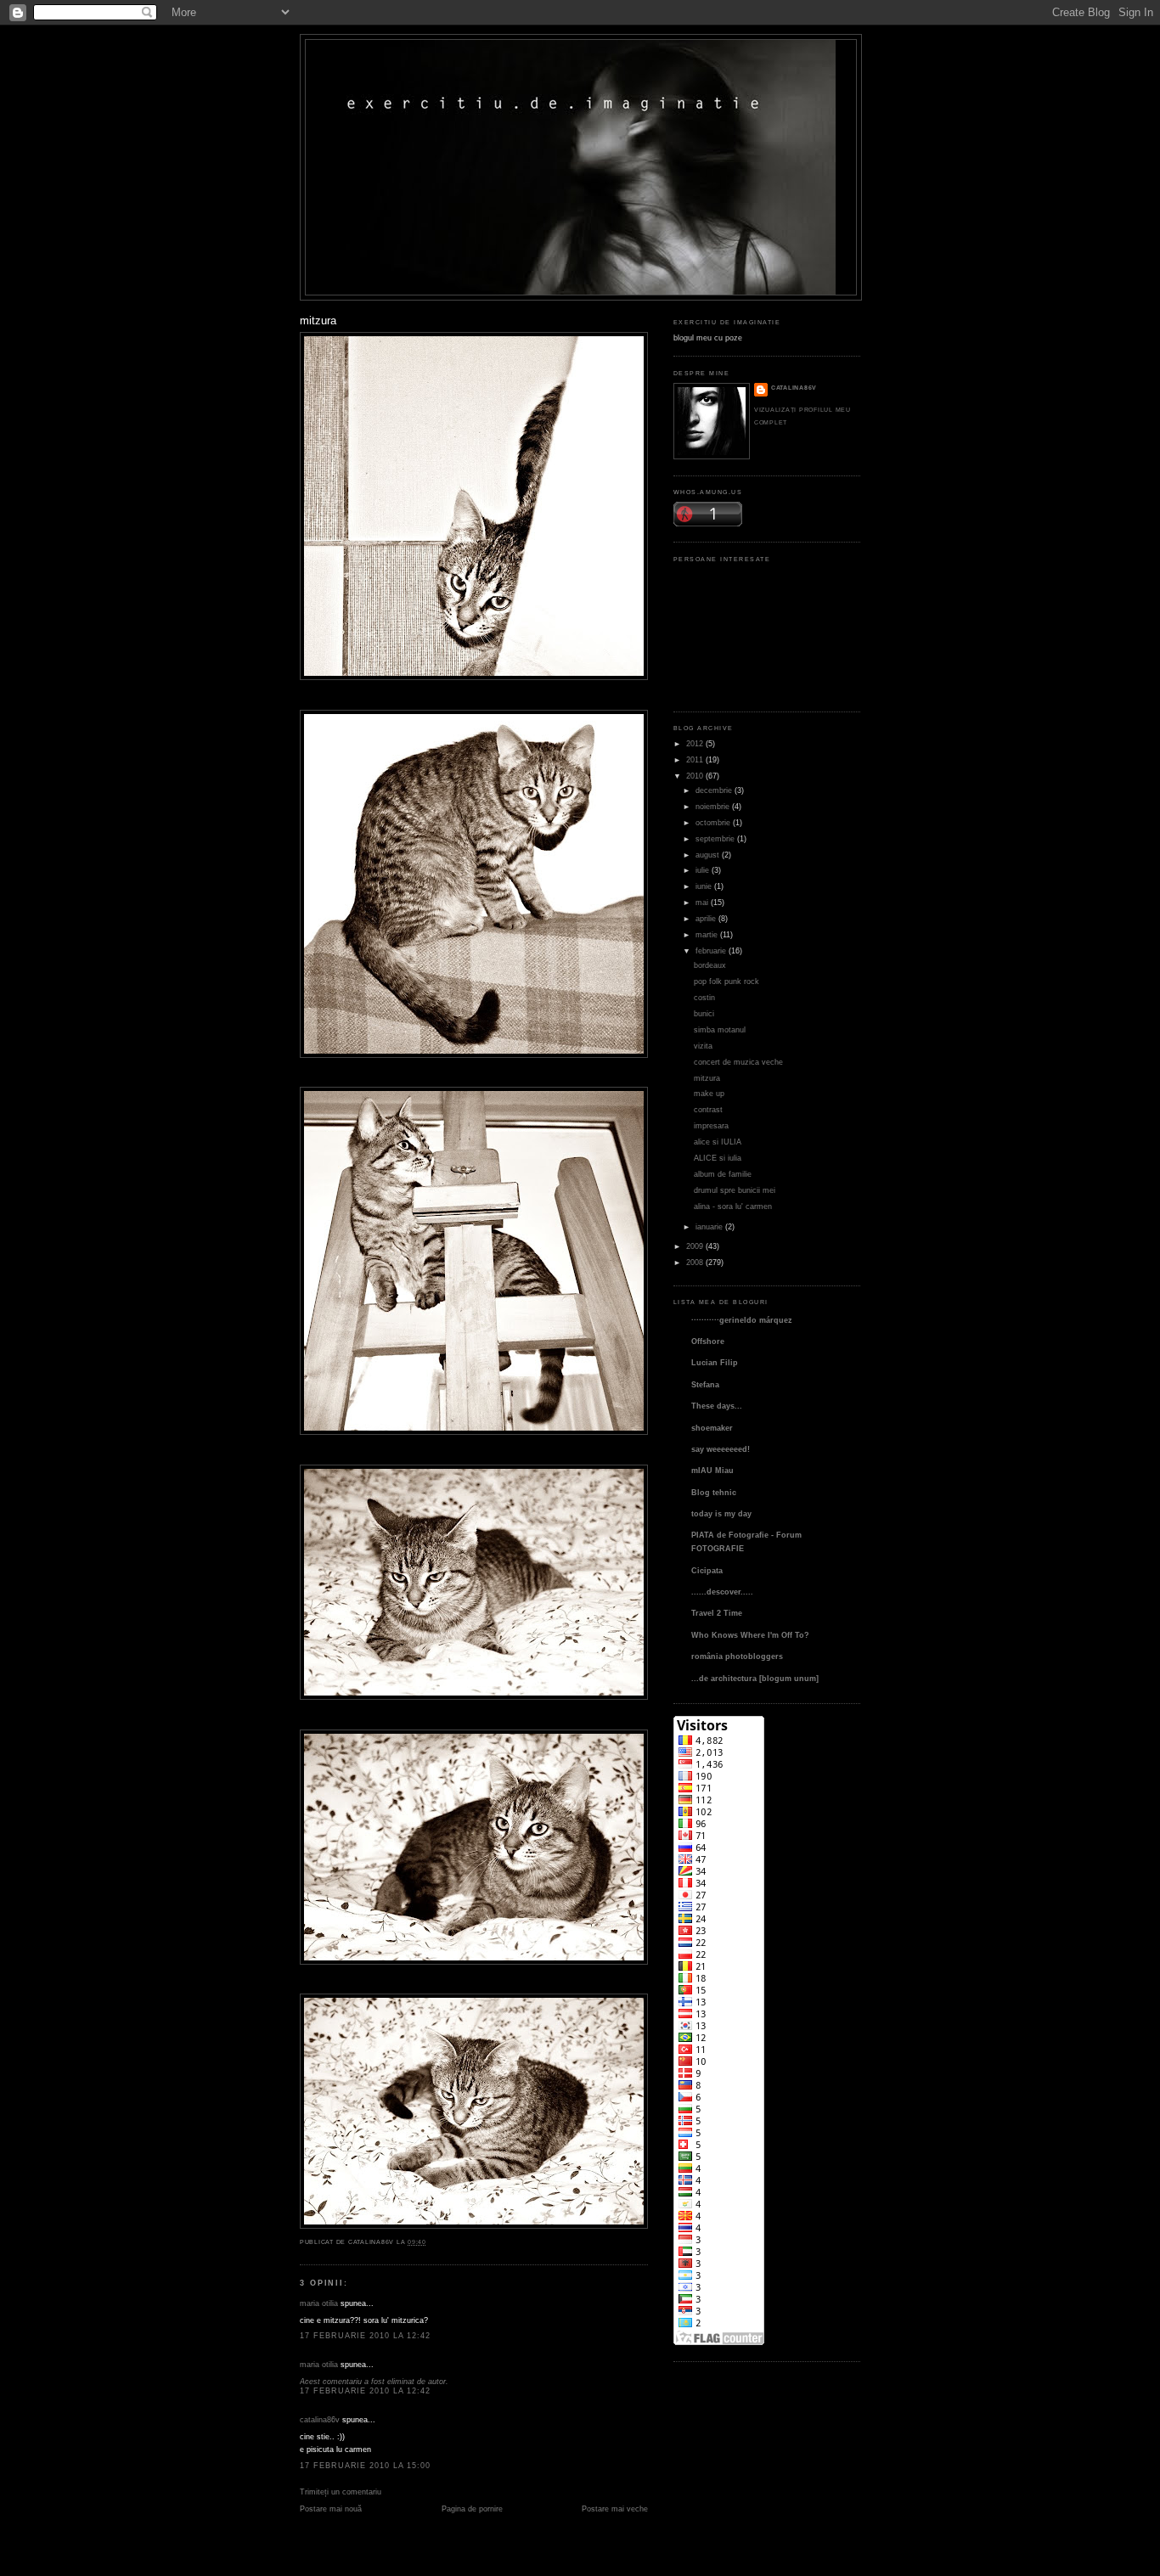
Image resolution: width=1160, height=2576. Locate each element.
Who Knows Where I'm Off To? (750, 1635)
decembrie (714, 790)
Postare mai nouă (331, 2509)
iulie (702, 870)
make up (709, 1093)
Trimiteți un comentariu (341, 2492)
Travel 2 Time (717, 1613)
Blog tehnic (714, 1492)
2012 (695, 743)
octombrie (713, 822)
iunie (704, 886)
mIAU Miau (712, 1470)
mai (702, 902)
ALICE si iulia (718, 1158)
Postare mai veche (615, 2509)
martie (707, 934)
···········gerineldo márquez (742, 1320)
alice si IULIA (718, 1142)
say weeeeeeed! (721, 1449)
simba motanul (720, 1029)
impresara (711, 1125)
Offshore (708, 1341)
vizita (703, 1046)
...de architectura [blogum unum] (755, 1678)
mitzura (318, 321)
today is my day (721, 1513)
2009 (695, 1246)
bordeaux (710, 965)
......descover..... (722, 1592)
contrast (708, 1109)
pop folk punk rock (726, 981)
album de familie (723, 1174)
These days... (717, 1406)
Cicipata (707, 1570)
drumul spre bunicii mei (735, 1190)
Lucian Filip (715, 1362)
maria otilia (319, 2303)
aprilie (706, 918)
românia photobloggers (737, 1656)
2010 (695, 776)
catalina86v (320, 2419)
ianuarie (709, 1226)
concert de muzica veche (738, 1062)
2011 (695, 759)
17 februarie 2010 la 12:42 (365, 2335)
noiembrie (712, 806)
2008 (695, 1262)
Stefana (705, 1384)
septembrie (715, 838)
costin (704, 997)
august (707, 855)
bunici (704, 1013)
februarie (711, 951)
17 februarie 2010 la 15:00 (365, 2465)
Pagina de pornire (472, 2509)
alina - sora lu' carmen (733, 1206)
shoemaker (712, 1428)
